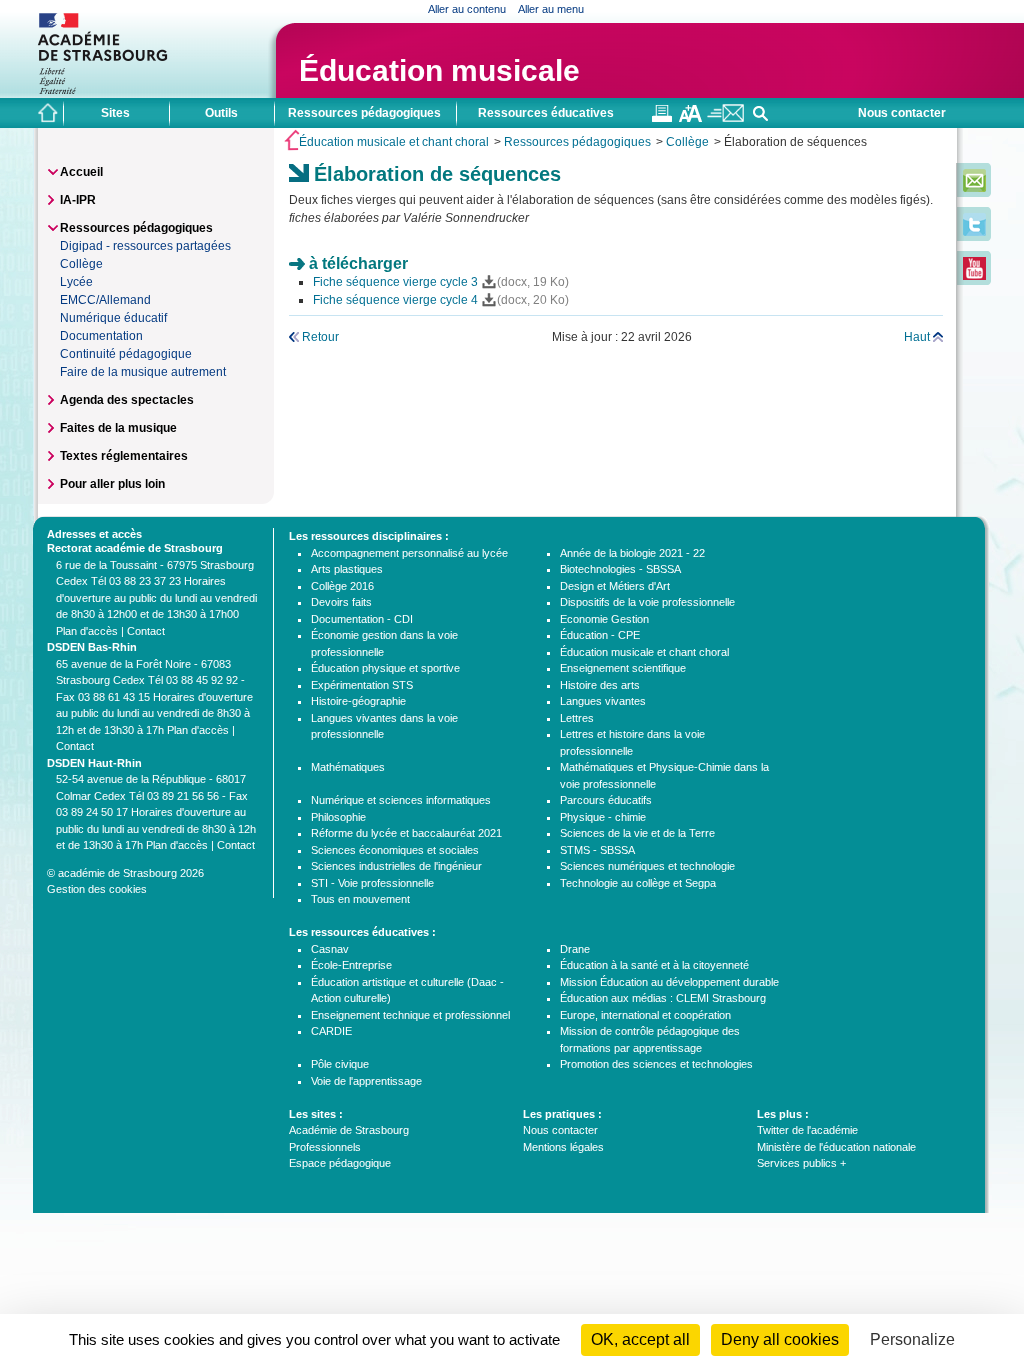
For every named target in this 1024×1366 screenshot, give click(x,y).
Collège (687, 142)
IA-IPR (78, 200)
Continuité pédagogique (126, 354)
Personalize (912, 1339)
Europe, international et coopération (645, 1015)
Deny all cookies (780, 1339)
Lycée (76, 282)
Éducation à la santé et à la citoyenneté (654, 965)
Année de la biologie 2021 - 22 (632, 553)
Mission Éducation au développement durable (669, 982)
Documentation (101, 336)
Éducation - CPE (600, 635)
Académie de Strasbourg (349, 1130)
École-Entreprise (351, 965)
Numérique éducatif (113, 318)
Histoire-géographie (358, 701)
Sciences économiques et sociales (395, 850)
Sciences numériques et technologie (647, 866)
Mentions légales (563, 1147)
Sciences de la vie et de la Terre (637, 833)
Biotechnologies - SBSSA (620, 569)
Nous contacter (902, 113)
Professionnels (325, 1147)
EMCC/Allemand (105, 300)
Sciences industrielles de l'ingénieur (396, 866)
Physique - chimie (603, 817)
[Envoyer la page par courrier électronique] (725, 118)
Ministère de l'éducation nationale (836, 1147)
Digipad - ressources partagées (145, 246)
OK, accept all (640, 1339)
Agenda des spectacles (127, 400)
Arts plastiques (347, 569)
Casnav (330, 949)
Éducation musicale (439, 70)
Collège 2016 (342, 586)
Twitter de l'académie (807, 1130)
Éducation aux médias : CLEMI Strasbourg (663, 998)
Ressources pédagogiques (577, 142)
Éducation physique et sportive (385, 668)
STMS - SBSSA (597, 850)
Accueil (81, 172)
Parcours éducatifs (606, 800)
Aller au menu (551, 9)
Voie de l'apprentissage (366, 1081)
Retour (320, 337)
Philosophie (338, 817)
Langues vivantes (603, 701)
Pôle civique (340, 1064)
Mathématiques (348, 767)
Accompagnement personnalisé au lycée (409, 553)
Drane (575, 949)
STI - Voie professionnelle (372, 883)
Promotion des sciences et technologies (656, 1064)
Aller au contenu (467, 9)
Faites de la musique (118, 428)
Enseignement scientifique (623, 668)
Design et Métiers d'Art (615, 586)
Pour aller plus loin (112, 484)
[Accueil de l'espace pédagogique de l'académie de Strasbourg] (48, 113)
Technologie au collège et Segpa (638, 883)
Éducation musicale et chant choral (394, 142)
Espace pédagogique (340, 1163)
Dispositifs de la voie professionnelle (647, 602)
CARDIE (331, 1031)
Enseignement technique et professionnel (410, 1015)
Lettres (577, 718)
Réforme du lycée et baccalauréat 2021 (406, 833)
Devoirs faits (341, 602)
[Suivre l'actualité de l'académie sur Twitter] (974, 232)
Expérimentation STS (362, 685)
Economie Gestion (604, 619)
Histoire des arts (600, 685)
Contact (146, 631)
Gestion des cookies (97, 889)
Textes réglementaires (124, 456)
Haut (917, 337)
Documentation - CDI (362, 619)
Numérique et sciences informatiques (401, 800)
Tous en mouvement (360, 899)
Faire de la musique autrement (143, 372)
